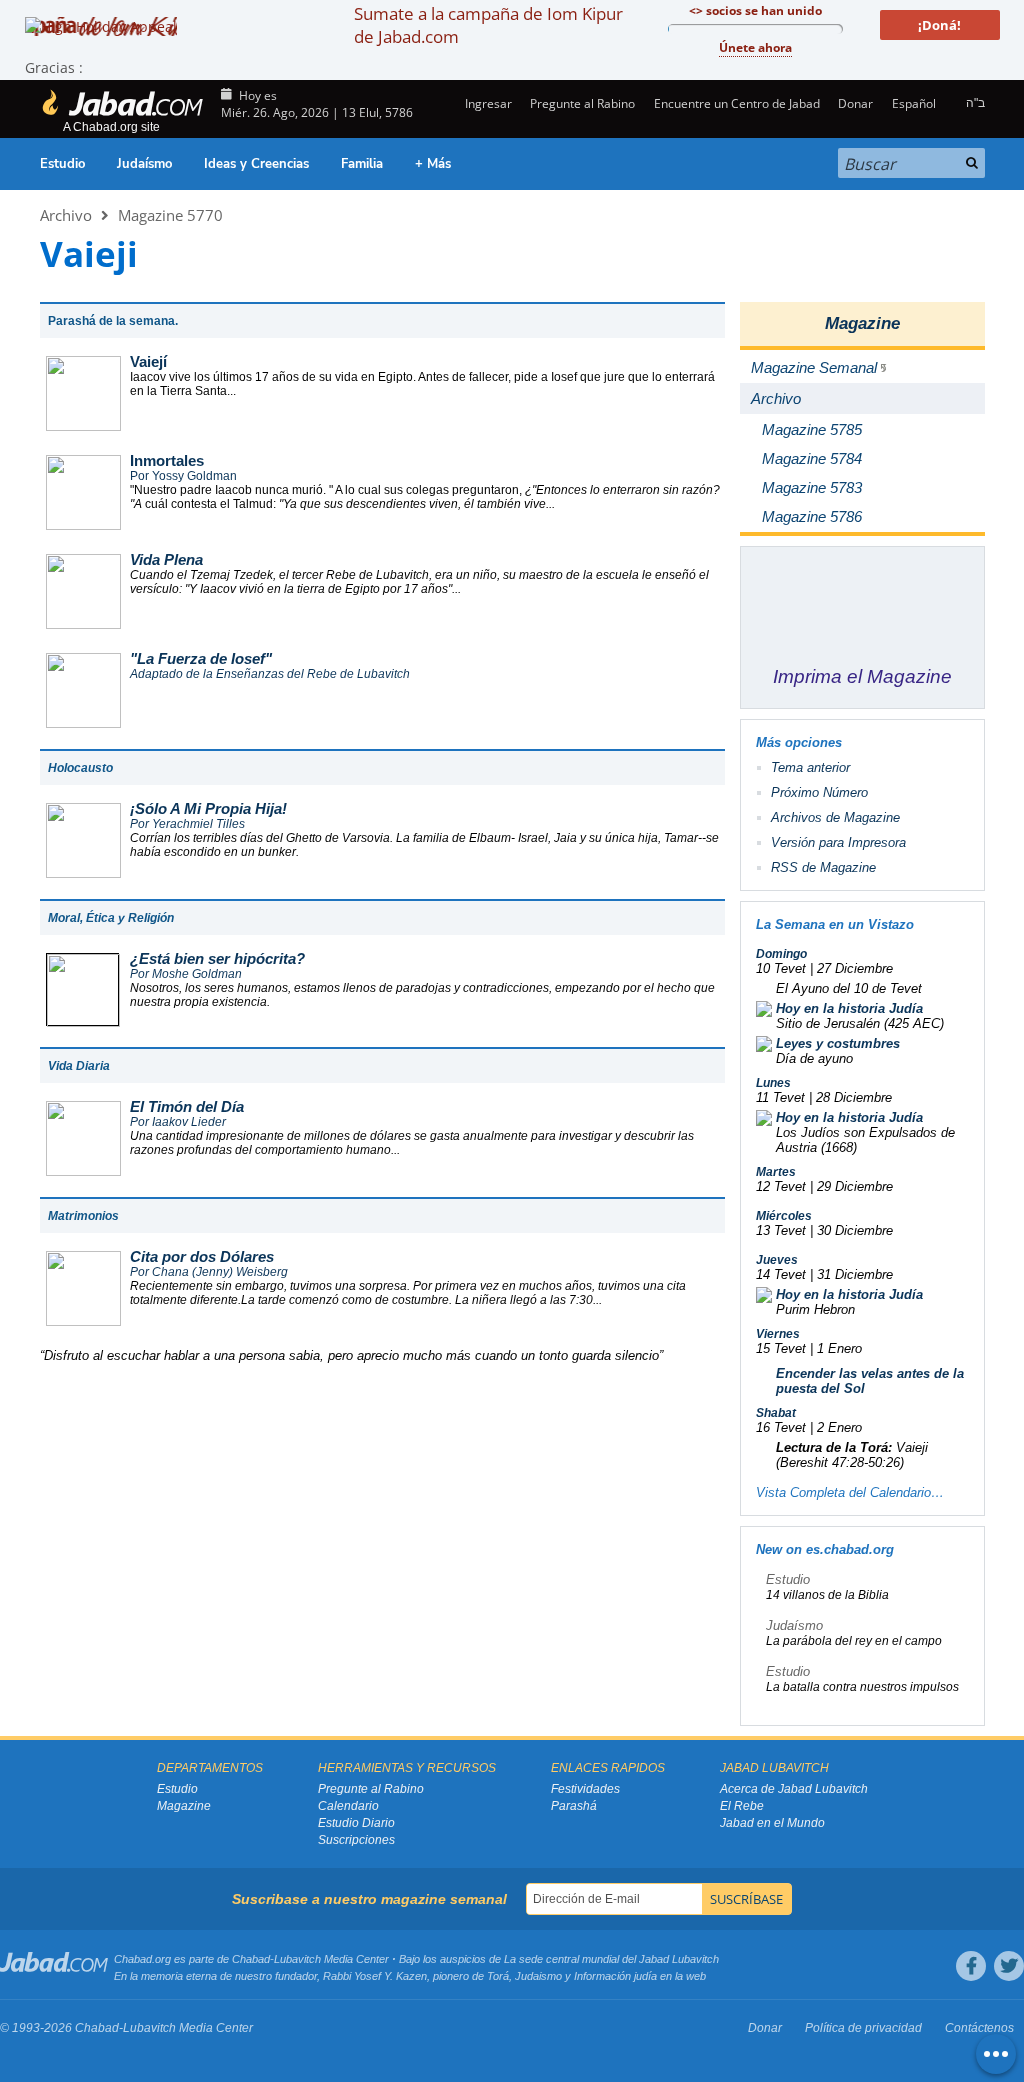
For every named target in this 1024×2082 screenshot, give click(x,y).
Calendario (348, 1806)
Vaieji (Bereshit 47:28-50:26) (852, 1455)
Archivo (66, 215)
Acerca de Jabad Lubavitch (794, 1789)
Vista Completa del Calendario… (850, 1492)
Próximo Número (819, 792)
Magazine (862, 323)
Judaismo (538, 1976)
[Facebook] (971, 1966)
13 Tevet (781, 1230)
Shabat (776, 1413)
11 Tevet (780, 1097)
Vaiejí (148, 361)
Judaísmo (144, 164)
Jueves (777, 1260)
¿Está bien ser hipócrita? (217, 958)
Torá (498, 1976)
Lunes (773, 1083)
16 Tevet (781, 1427)
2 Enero (839, 1427)
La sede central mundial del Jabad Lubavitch (611, 1959)
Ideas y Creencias (256, 164)
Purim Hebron (815, 1309)
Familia (362, 164)
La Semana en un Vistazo (835, 924)
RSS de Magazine (823, 867)
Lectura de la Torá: (834, 1447)
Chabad (251, 1959)
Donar (855, 103)
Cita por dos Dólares (202, 1256)
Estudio (62, 164)
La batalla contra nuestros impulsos (862, 1687)
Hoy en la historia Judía (849, 1008)
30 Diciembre (855, 1230)
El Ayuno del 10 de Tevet (849, 988)
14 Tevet (781, 1274)
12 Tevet (781, 1186)
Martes (776, 1172)
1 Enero (839, 1348)
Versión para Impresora (838, 842)
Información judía (617, 1976)
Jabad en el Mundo (772, 1823)
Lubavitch (297, 1959)
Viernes (778, 1334)
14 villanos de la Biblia (827, 1595)
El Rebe (742, 1806)
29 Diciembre (855, 1186)
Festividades (585, 1789)
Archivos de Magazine (835, 817)
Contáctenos (979, 2028)
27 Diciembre (855, 968)
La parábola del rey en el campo (854, 1641)
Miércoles (784, 1216)
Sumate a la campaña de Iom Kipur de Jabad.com (488, 25)
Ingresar (487, 103)
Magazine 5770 (170, 215)
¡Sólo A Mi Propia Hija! (208, 808)
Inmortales (167, 460)
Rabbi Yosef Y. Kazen (375, 1976)
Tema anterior (810, 767)
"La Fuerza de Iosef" (201, 658)
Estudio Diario (356, 1823)
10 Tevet (781, 968)
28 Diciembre (854, 1097)
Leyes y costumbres (838, 1043)
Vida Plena (166, 559)
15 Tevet (781, 1348)
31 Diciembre (855, 1274)
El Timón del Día (187, 1106)
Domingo (781, 954)
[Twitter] (1009, 1966)
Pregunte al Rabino (582, 103)
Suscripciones (356, 1840)
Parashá (574, 1806)
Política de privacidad (863, 2028)
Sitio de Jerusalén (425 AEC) (860, 1023)
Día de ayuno (814, 1058)
